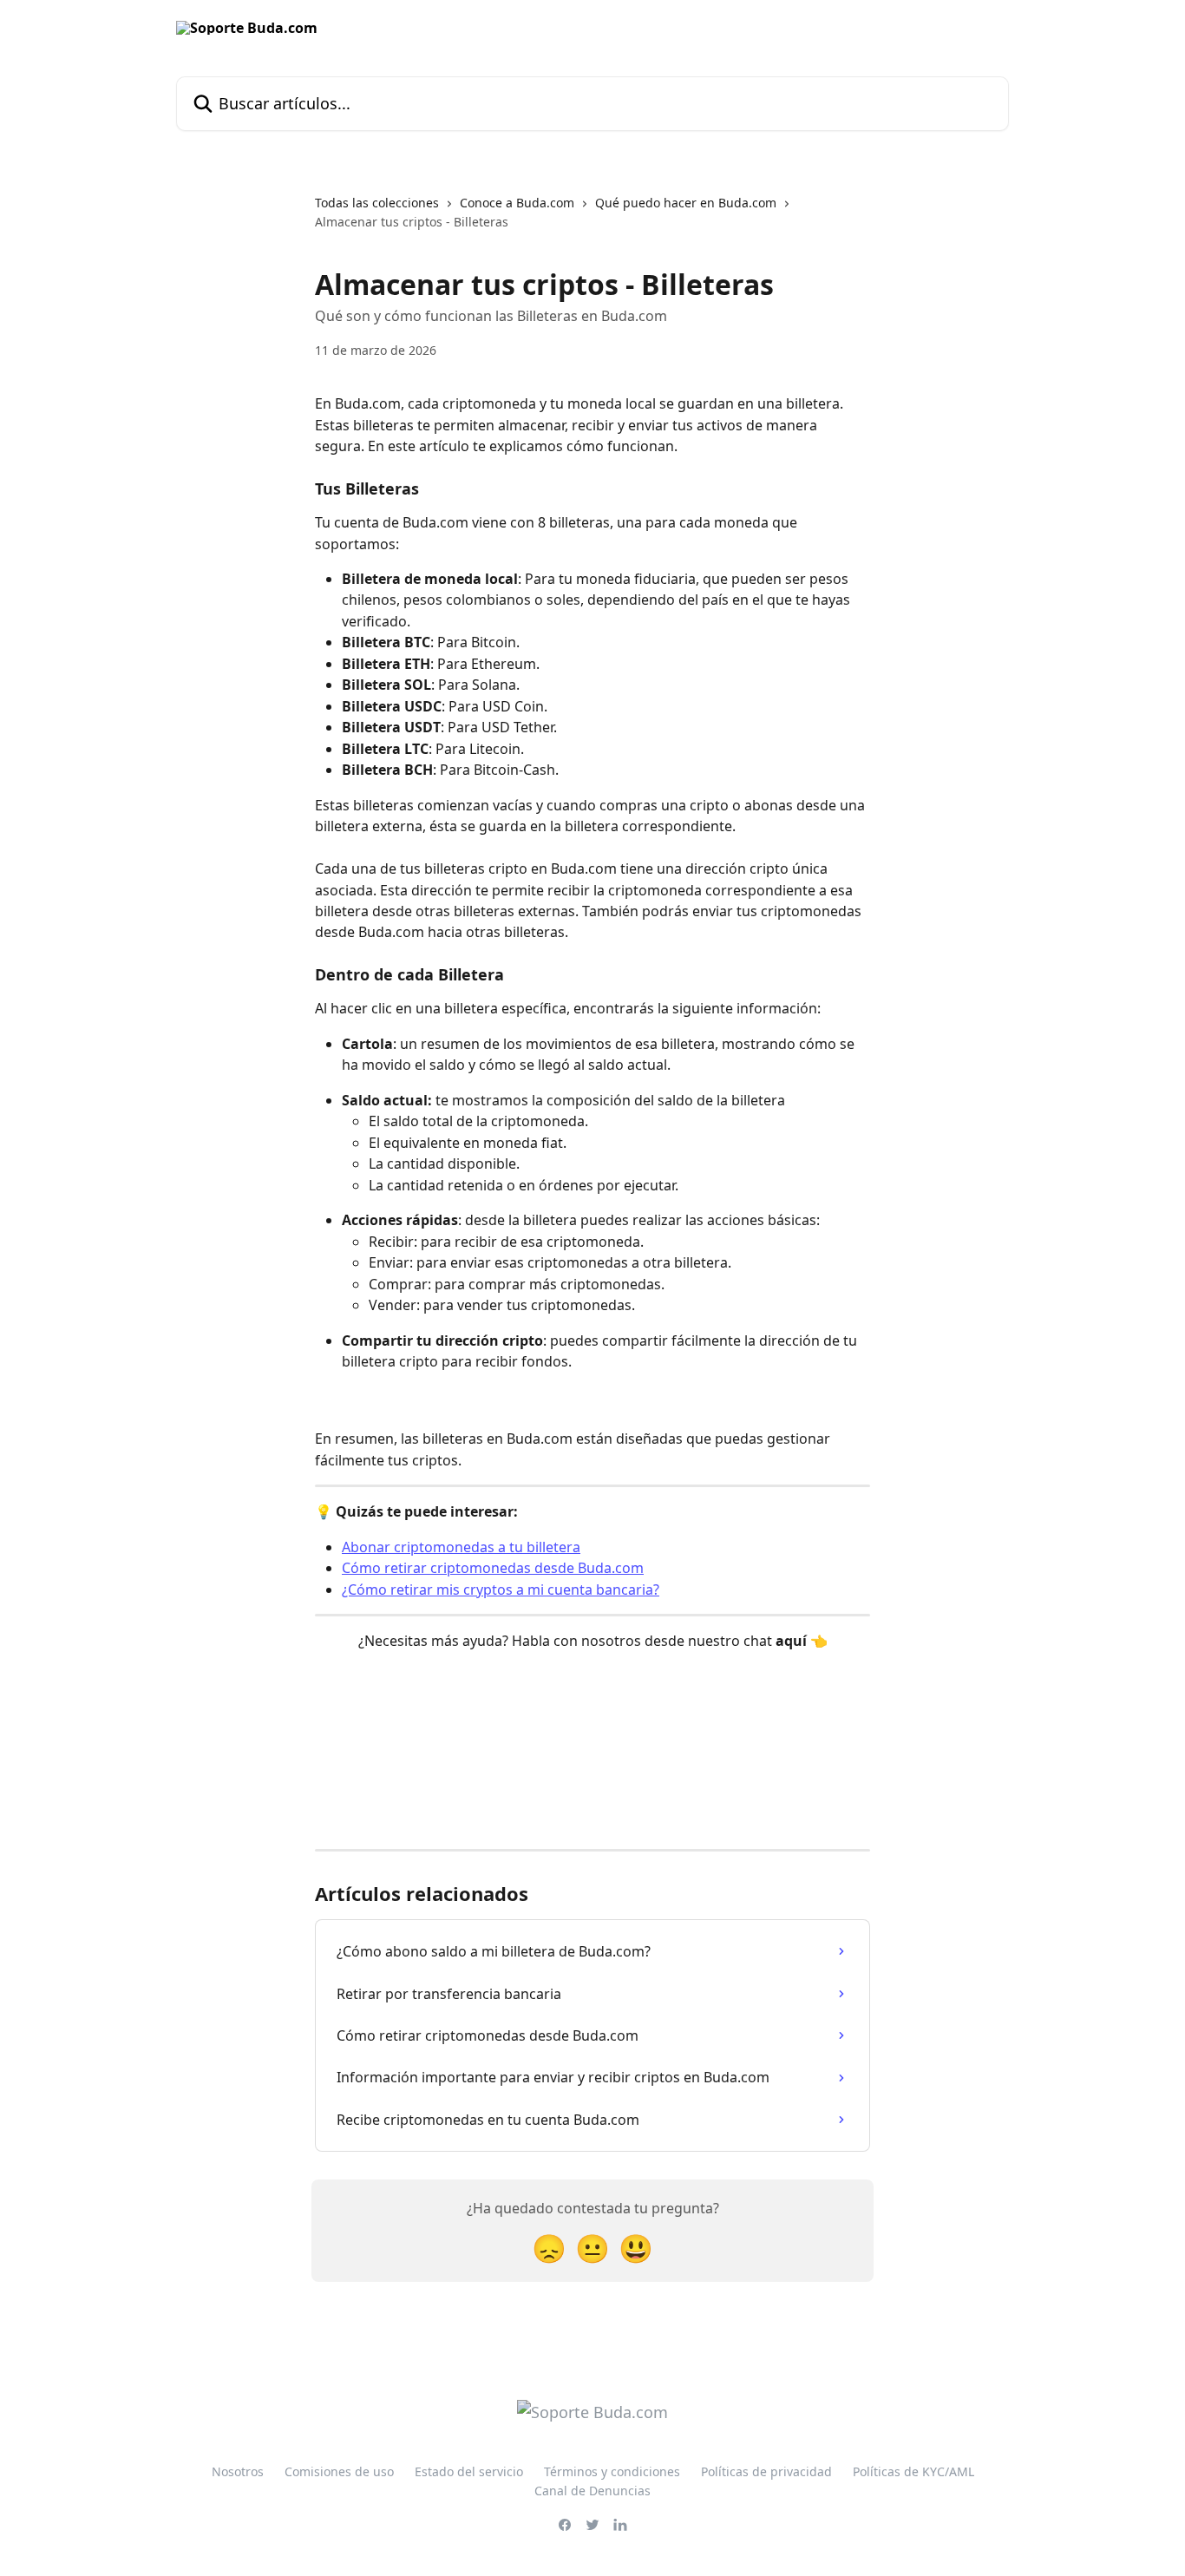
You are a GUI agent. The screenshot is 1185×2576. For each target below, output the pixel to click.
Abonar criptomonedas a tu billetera (461, 1547)
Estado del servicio (469, 2471)
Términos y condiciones (612, 2471)
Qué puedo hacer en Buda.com (686, 203)
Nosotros (238, 2471)
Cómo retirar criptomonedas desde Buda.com (493, 1568)
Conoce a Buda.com (517, 203)
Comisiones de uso (339, 2471)
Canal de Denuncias (592, 2491)
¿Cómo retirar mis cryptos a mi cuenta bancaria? (501, 1590)
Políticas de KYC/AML (913, 2471)
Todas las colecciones (377, 203)
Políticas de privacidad (766, 2471)
